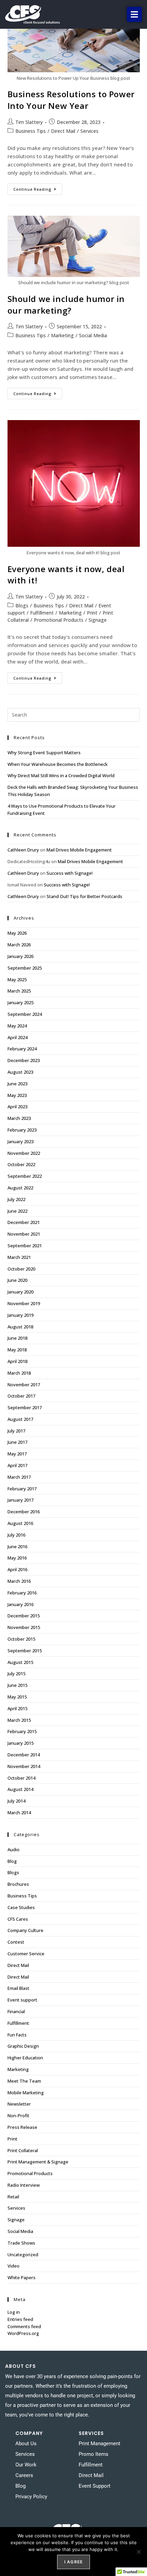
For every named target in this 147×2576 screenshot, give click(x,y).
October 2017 (21, 1396)
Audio (14, 1849)
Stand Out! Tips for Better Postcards (84, 896)
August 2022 (20, 1188)
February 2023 (22, 1130)
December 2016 (24, 1512)
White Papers (22, 2277)
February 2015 (22, 1731)
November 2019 (24, 1303)
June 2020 (17, 1280)
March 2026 (19, 945)
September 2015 (25, 1651)
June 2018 (17, 1338)
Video (14, 2266)
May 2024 (17, 1026)
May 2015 (17, 1697)
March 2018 (19, 1373)
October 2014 (21, 1778)
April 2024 (17, 1037)
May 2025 (17, 980)
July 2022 (16, 1199)
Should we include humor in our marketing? (66, 305)
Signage (98, 620)
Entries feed (20, 2319)
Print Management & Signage (38, 2162)
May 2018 (17, 1350)
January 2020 (21, 1292)
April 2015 (17, 1708)
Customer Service (26, 1954)
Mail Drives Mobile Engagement (79, 850)
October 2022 (21, 1164)
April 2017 (17, 1465)
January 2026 (21, 956)
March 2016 (19, 1581)
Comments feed (24, 2326)
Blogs (22, 605)
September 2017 (25, 1407)
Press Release (22, 2127)
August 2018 (20, 1327)
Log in (14, 2312)
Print (92, 613)
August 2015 (20, 1662)
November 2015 (24, 1627)
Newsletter (19, 2104)
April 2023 (17, 1107)
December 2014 (24, 1755)
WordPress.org (23, 2333)
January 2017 (21, 1500)
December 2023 (24, 1060)
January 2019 (21, 1315)
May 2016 (17, 1558)
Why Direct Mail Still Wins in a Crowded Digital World (61, 775)
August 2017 (20, 1419)
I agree (73, 2562)
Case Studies (21, 1907)
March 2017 (19, 1477)
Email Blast (18, 1988)
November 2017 (24, 1385)
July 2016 (16, 1535)
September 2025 (25, 968)
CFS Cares (18, 1919)
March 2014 (19, 1813)
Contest (16, 1942)
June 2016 (17, 1546)
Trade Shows (21, 2243)
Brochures (18, 1884)
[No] (138, 2552)
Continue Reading (38, 188)
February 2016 (22, 1593)
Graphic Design (23, 2046)
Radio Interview (24, 2185)
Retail (13, 2197)
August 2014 (20, 1789)
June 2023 (17, 1084)
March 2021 (19, 1257)
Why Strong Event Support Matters (44, 753)
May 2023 (17, 1095)
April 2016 (17, 1569)
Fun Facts (17, 2035)
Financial (16, 2011)
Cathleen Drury (23, 850)
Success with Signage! (70, 873)
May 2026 (17, 933)
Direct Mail (63, 131)
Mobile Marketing (26, 2093)
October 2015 (21, 1639)
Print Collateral (23, 2150)
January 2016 (21, 1604)
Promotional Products (59, 620)
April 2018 (17, 1361)
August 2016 (20, 1523)
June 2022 (17, 1211)
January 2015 (21, 1743)
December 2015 (24, 1616)
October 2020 (21, 1269)
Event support (22, 2000)
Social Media (93, 335)
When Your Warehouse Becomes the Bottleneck (58, 764)
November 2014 (24, 1766)
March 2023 (19, 1118)
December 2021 (24, 1222)
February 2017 (22, 1489)
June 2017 (17, 1442)
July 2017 (16, 1431)
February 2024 (22, 1049)
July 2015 (16, 1674)
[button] (134, 14)
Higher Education (25, 2058)
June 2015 (17, 1685)
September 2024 (25, 1014)
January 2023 (21, 1141)
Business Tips (31, 131)
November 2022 (24, 1153)
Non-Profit (18, 2116)
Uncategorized (23, 2255)
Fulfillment (42, 613)
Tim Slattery (29, 122)
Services (89, 131)
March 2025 (19, 991)
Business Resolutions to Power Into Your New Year (71, 100)
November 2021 (24, 1234)
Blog (12, 1861)
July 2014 (16, 1801)
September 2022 (25, 1176)
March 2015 (19, 1720)
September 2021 (25, 1246)
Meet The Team (24, 2081)
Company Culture (25, 1930)
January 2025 (21, 1002)
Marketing (62, 335)
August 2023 (20, 1072)
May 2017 (17, 1454)
